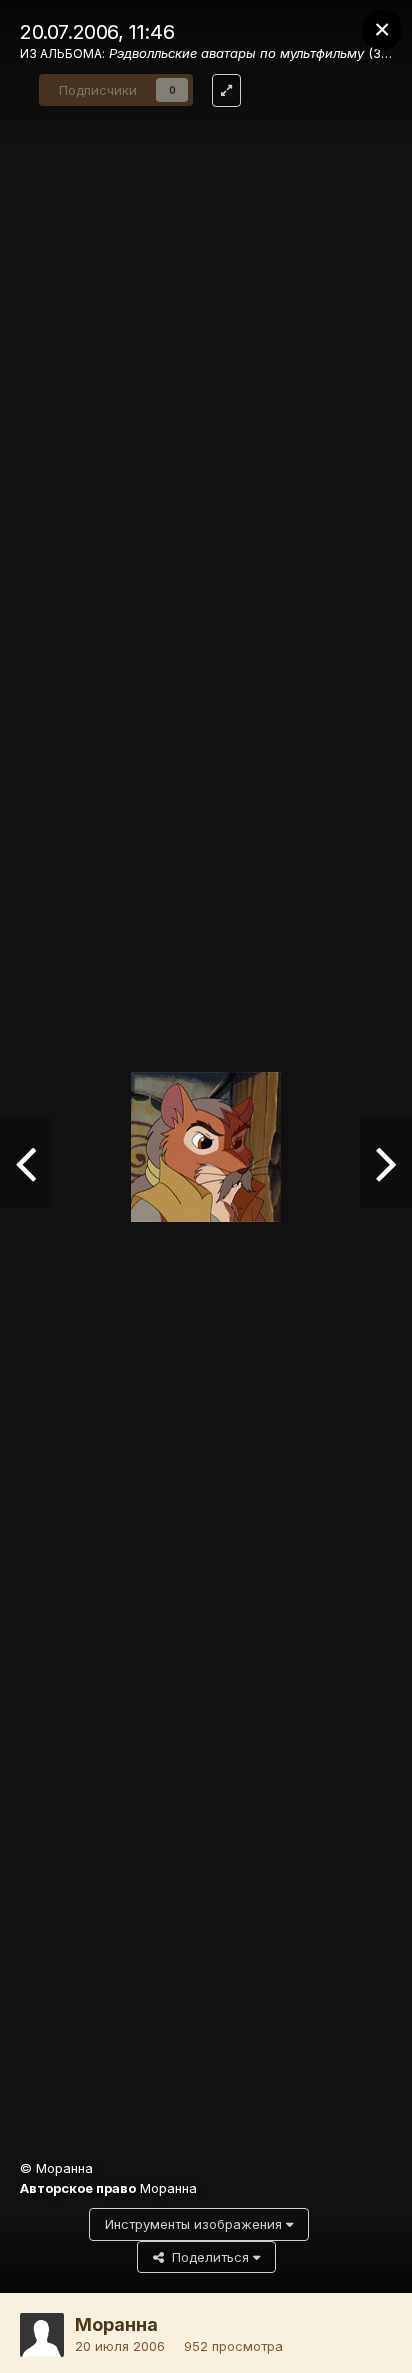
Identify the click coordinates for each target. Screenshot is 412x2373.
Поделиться (208, 2257)
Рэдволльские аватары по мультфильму (236, 53)
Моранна (116, 2324)
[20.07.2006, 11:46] (25, 1162)
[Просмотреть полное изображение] (226, 90)
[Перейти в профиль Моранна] (42, 2335)
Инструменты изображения (195, 2224)
